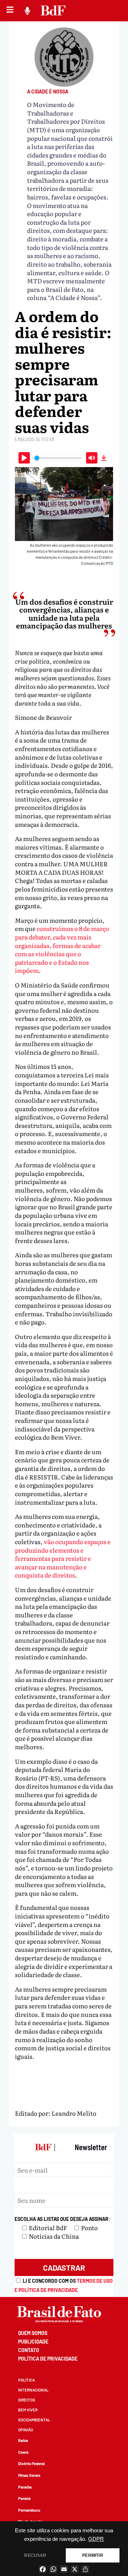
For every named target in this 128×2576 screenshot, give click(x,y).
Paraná (24, 2498)
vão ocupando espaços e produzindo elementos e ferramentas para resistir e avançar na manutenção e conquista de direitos (63, 1558)
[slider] (58, 458)
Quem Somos (33, 2333)
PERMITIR (92, 2555)
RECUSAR (35, 2555)
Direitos (27, 2400)
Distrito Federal (31, 2463)
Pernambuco (29, 2510)
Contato (29, 2350)
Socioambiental (34, 2420)
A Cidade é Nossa (48, 92)
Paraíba (25, 2487)
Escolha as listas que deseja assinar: (62, 2219)
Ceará (23, 2452)
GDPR (96, 2539)
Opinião (26, 2430)
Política (26, 2380)
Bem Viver (28, 2410)
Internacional (33, 2390)
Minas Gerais (29, 2475)
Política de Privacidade (48, 2359)
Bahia (23, 2440)
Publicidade (33, 2342)
